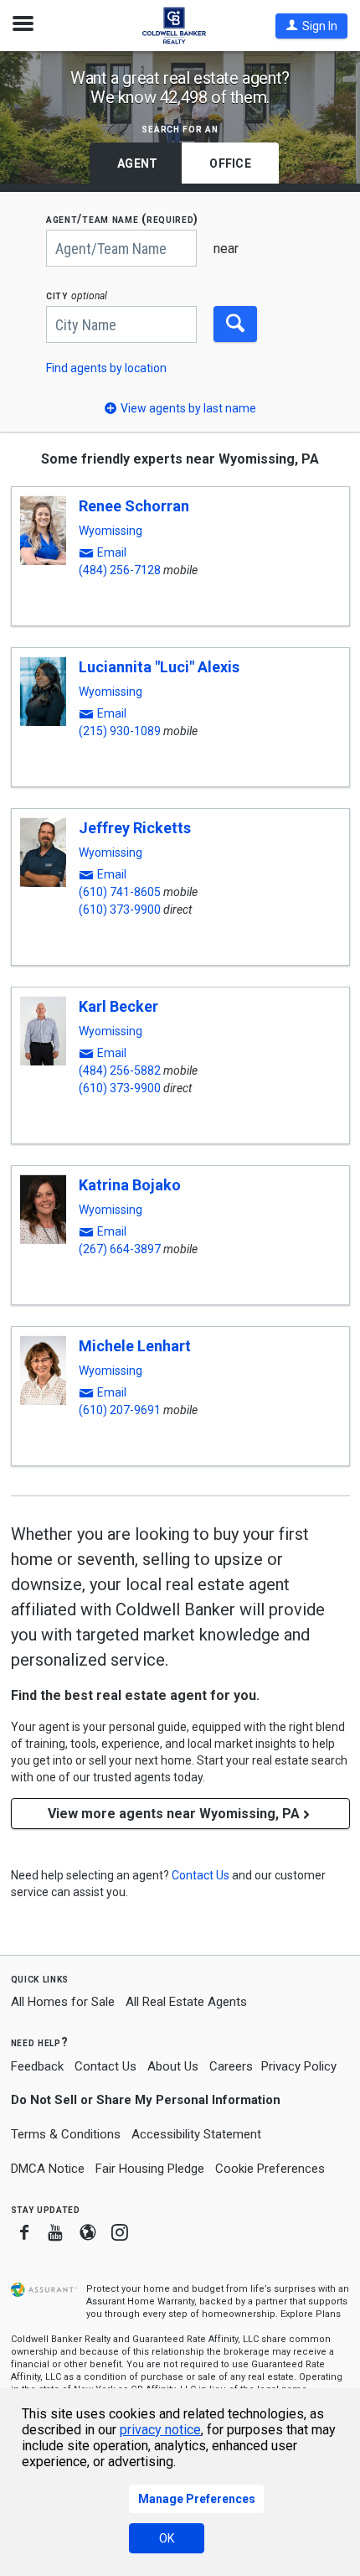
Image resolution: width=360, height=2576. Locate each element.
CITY (77, 295)
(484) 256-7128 (120, 570)
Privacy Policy (299, 2066)
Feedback (37, 2067)
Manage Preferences (197, 2499)
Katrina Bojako (130, 1185)
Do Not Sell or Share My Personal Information (146, 2100)
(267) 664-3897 (120, 1249)
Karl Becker (118, 1006)
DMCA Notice (48, 2169)
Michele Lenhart (135, 1346)
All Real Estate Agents (186, 2002)
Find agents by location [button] (106, 368)
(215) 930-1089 (120, 731)
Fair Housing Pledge (150, 2169)
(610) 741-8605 (120, 892)
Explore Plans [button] (311, 2314)
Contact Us (105, 2066)
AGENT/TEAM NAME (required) (122, 219)
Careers (231, 2066)
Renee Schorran (134, 506)
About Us (173, 2066)
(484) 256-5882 (120, 1070)
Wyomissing (111, 531)
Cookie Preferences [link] (270, 2169)
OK (167, 2538)
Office (230, 163)
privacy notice (160, 2430)
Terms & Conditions (66, 2134)
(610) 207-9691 (120, 1410)
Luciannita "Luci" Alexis (159, 667)
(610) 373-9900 (120, 910)
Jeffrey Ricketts (135, 828)
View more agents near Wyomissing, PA (174, 1814)
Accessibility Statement (196, 2134)
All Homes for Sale (63, 2002)
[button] (311, 26)
